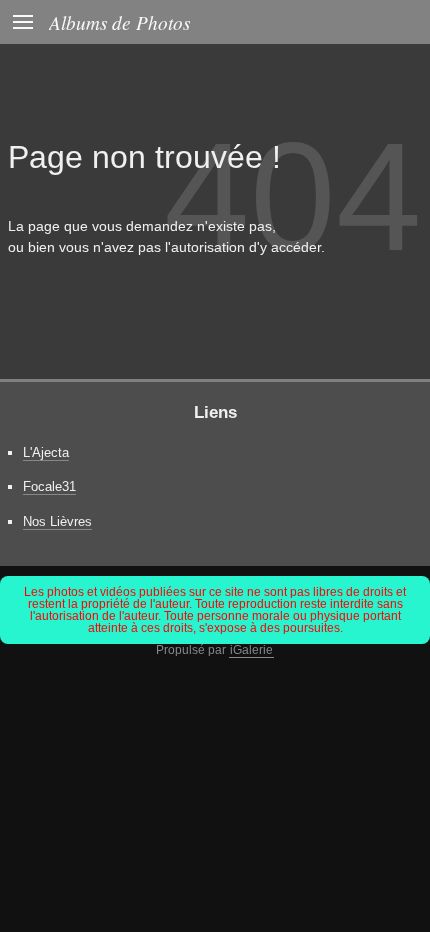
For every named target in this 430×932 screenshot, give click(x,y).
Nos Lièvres (57, 521)
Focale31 (49, 486)
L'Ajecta (46, 452)
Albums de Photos (119, 22)
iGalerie (251, 650)
